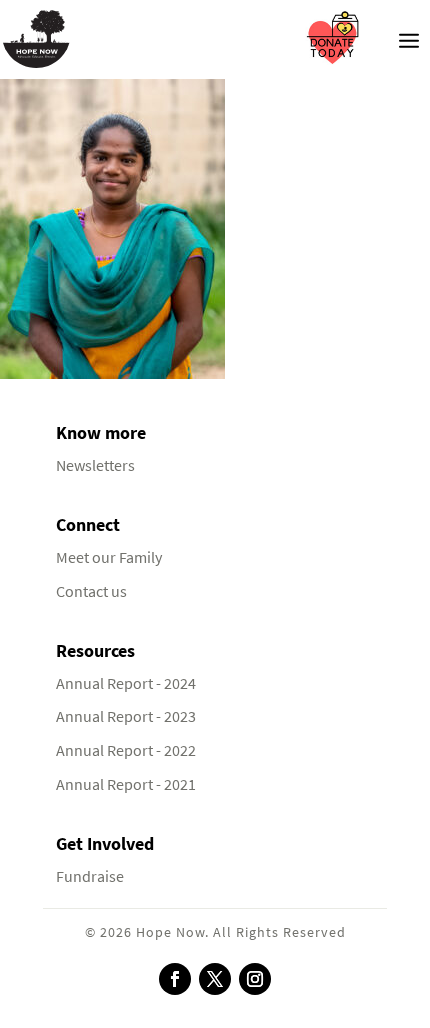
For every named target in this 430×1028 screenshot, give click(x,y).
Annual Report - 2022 (126, 750)
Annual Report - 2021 (126, 784)
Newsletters (95, 465)
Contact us (91, 591)
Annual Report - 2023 (126, 716)
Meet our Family (109, 557)
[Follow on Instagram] (255, 979)
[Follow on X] (215, 979)
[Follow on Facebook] (175, 979)
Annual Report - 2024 (126, 683)
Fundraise (90, 876)
